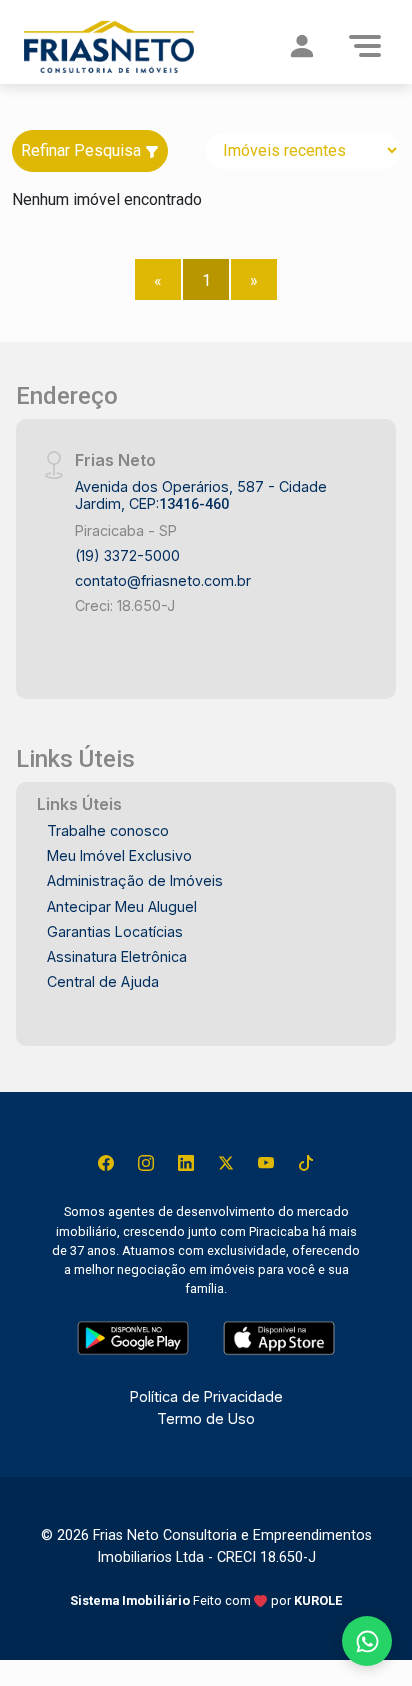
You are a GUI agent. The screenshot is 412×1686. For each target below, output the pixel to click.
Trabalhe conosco (108, 830)
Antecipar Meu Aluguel (122, 906)
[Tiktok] (306, 1163)
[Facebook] (106, 1163)
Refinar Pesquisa (83, 150)
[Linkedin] (186, 1163)
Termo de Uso (206, 1418)
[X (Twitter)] (226, 1163)
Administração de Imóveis (135, 880)
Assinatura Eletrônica (117, 956)
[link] (109, 46)
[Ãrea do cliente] (302, 46)
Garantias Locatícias (115, 931)
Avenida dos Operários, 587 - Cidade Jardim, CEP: (201, 495)
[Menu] (365, 46)
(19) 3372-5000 (127, 555)
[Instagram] (146, 1163)
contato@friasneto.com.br (163, 580)
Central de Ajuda (103, 981)
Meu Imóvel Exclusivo (119, 855)
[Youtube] (266, 1163)
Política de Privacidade (206, 1396)
